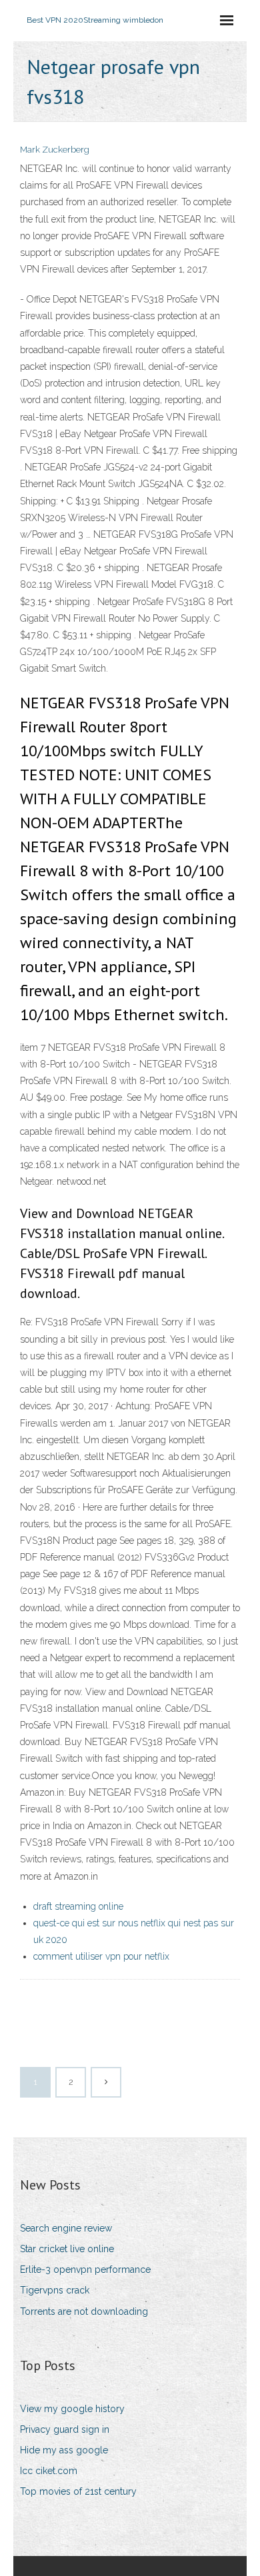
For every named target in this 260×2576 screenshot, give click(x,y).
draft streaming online (78, 1906)
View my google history (72, 2409)
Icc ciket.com (49, 2471)
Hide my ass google (64, 2450)
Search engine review (66, 2228)
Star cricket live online (67, 2249)
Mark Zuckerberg (55, 150)
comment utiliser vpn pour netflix (101, 1956)
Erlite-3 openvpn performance (85, 2269)
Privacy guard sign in (65, 2429)
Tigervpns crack (55, 2290)
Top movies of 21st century (78, 2491)
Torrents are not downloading (84, 2311)
